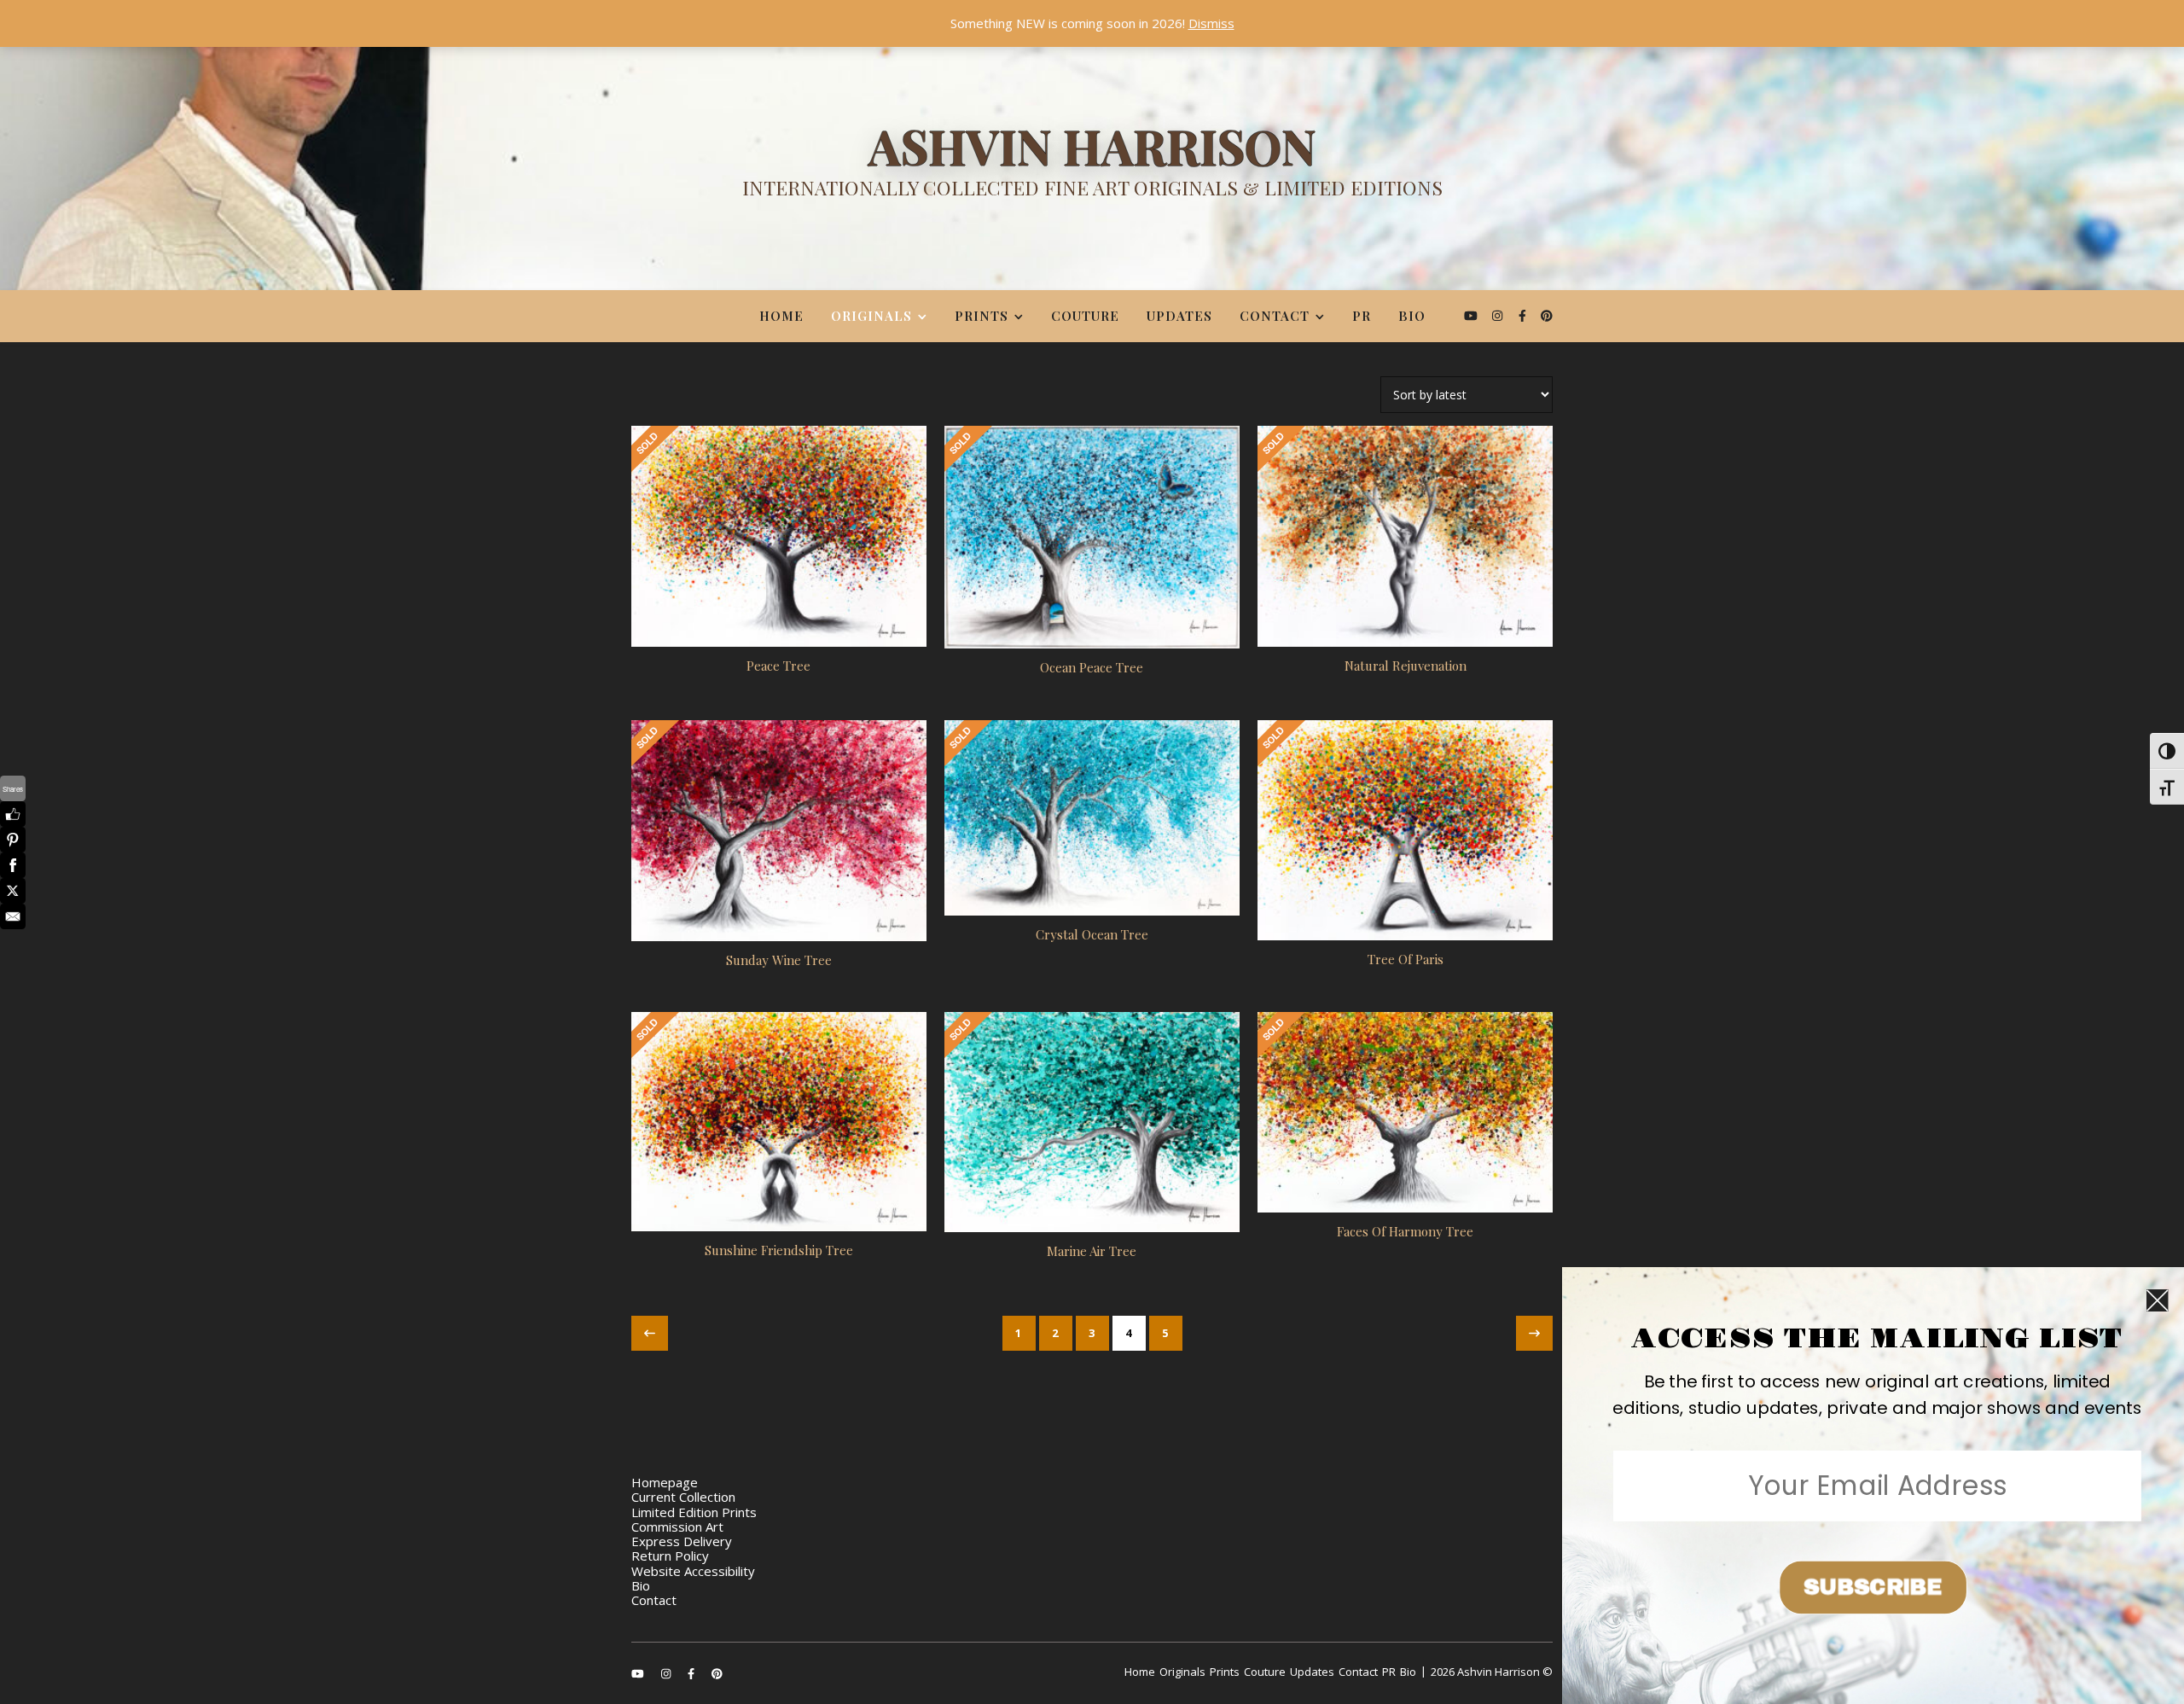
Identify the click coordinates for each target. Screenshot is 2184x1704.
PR (1362, 316)
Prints (982, 316)
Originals (871, 316)
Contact (1275, 316)
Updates (1179, 316)
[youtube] (1472, 315)
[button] (1877, 1395)
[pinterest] (1547, 315)
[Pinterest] (13, 840)
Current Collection (683, 1497)
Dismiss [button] (1211, 23)
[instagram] (1499, 315)
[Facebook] (13, 865)
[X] (13, 891)
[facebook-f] (1524, 315)
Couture (1085, 316)
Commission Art (677, 1527)
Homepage (665, 1482)
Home (781, 316)
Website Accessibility (693, 1571)
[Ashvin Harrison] (1092, 166)
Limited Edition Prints (694, 1512)
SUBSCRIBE (1873, 1588)
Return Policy (670, 1556)
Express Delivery (682, 1541)
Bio (1412, 316)
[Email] (13, 916)
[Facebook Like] (13, 814)
